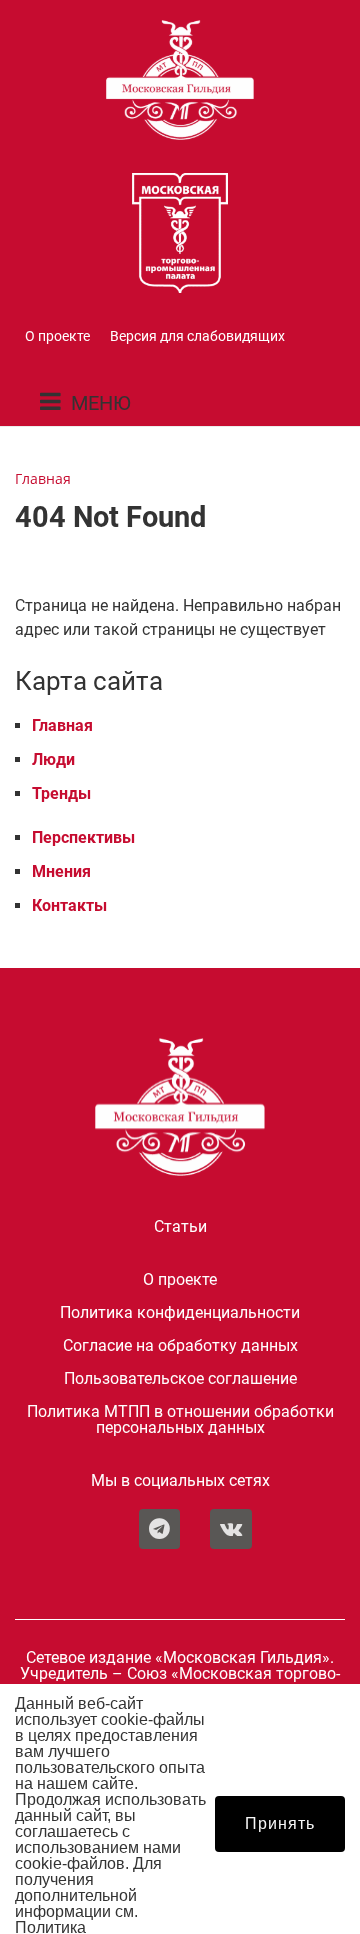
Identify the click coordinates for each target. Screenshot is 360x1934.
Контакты (69, 905)
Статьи (180, 1227)
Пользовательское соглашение (180, 1379)
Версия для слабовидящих (197, 336)
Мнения (61, 871)
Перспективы (83, 837)
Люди (53, 759)
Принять (280, 1823)
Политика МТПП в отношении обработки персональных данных (180, 1420)
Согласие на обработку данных (180, 1346)
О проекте (57, 336)
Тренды (61, 793)
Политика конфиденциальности (180, 1313)
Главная (62, 725)
